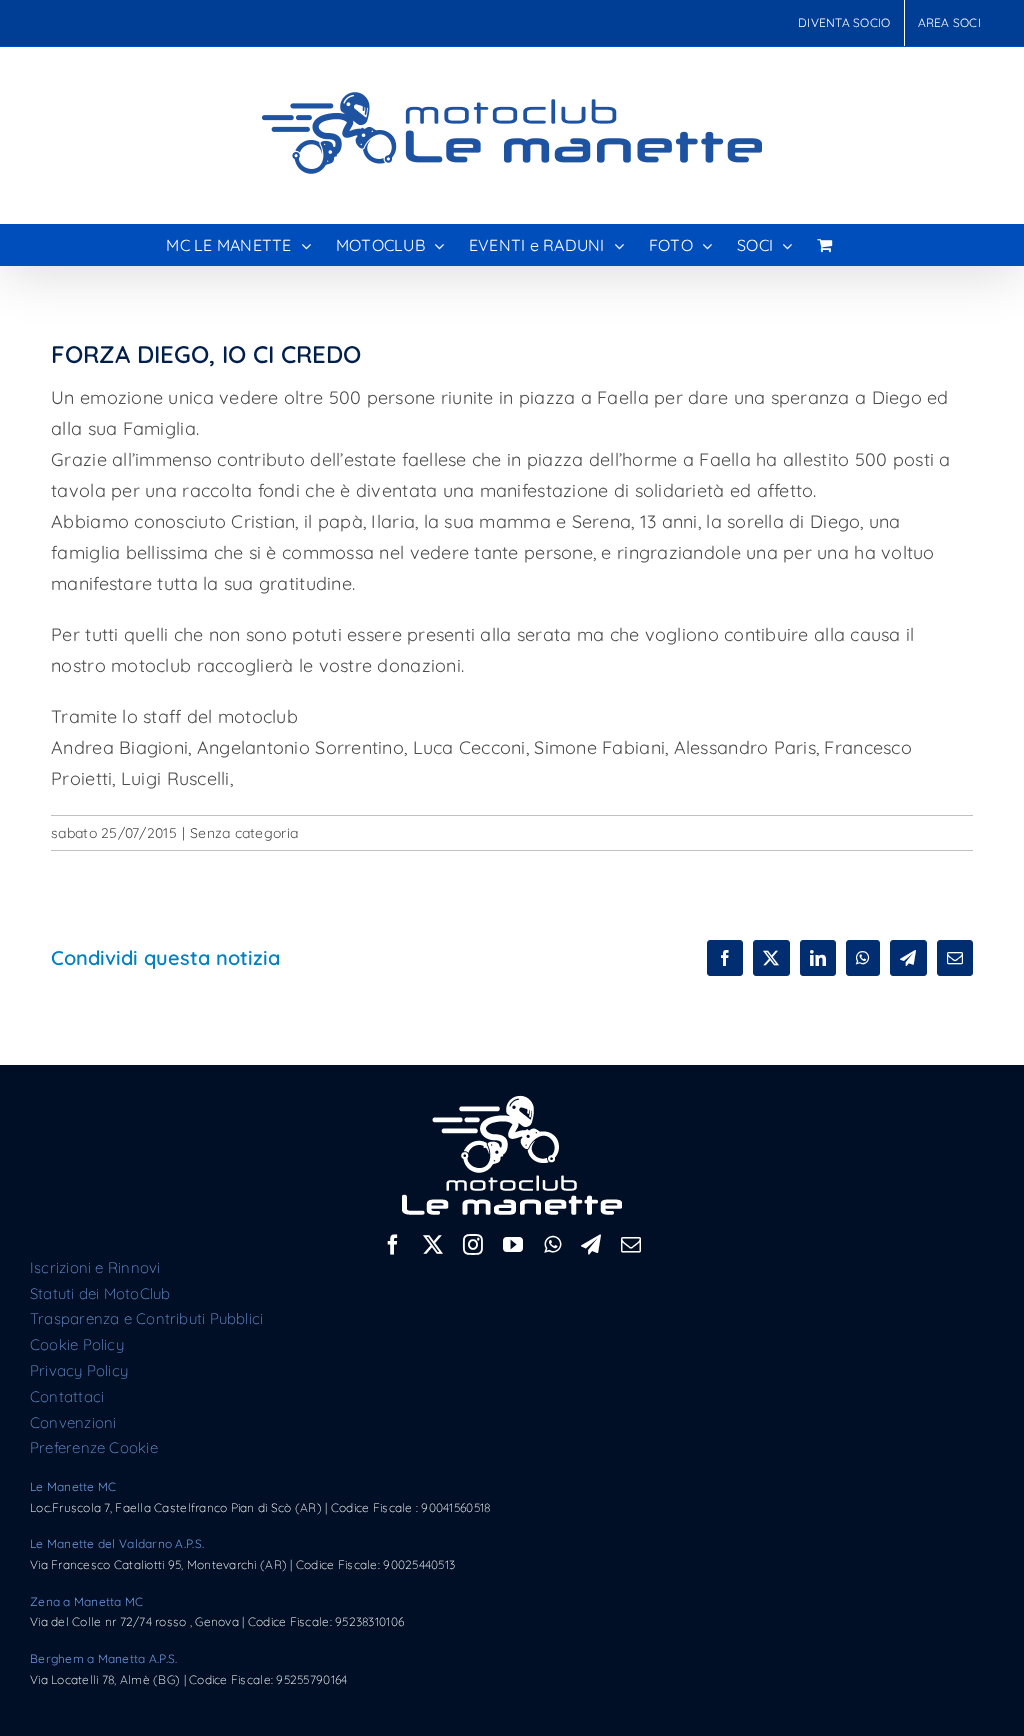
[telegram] (591, 1245)
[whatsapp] (552, 1245)
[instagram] (473, 1245)
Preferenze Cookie (94, 1447)
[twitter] (433, 1245)
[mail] (631, 1245)
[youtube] (513, 1245)
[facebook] (393, 1245)
